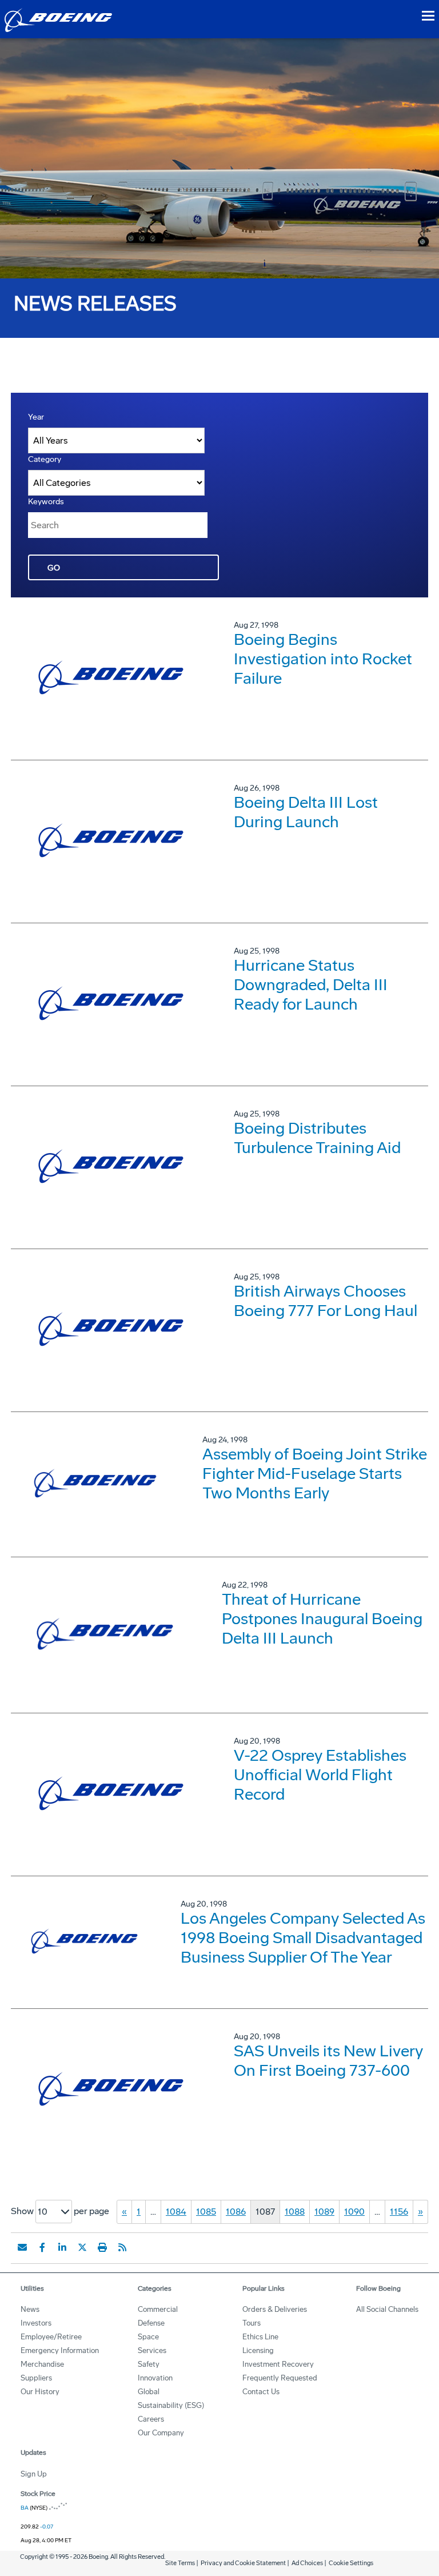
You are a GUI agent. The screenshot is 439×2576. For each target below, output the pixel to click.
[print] (102, 2247)
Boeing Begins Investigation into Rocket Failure (323, 659)
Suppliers (36, 2378)
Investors (36, 2323)
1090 (354, 2212)
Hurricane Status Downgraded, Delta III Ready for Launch (311, 985)
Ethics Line (260, 2337)
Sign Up (34, 2474)
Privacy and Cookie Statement (243, 2563)
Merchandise (42, 2364)
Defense (151, 2323)
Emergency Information (60, 2350)
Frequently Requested (280, 2378)
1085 (206, 2212)
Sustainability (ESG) (171, 2405)
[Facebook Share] (42, 2247)
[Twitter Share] (82, 2247)
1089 (324, 2212)
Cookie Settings (351, 2563)
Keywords (46, 502)
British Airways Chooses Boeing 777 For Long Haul (326, 1301)
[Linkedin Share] (62, 2247)
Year (36, 417)
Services (152, 2350)
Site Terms (180, 2563)
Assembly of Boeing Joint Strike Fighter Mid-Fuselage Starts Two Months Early (315, 1474)
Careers (151, 2419)
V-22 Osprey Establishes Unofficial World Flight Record (320, 1775)
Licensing (258, 2350)
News (30, 2309)
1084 (176, 2212)
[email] (22, 2247)
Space (148, 2337)
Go (54, 568)
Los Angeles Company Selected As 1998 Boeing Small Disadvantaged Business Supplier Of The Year (303, 1938)
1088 (295, 2212)
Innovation (155, 2378)
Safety (149, 2364)
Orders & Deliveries (275, 2309)
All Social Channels (387, 2309)
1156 (399, 2212)
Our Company (161, 2433)
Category (45, 459)
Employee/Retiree (51, 2337)
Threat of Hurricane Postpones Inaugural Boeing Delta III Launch (322, 1619)
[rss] (122, 2247)
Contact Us (261, 2392)
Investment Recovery (278, 2364)
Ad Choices (307, 2563)
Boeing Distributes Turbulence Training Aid (317, 1138)
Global (149, 2392)
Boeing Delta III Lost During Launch (306, 812)
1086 (236, 2212)
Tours (252, 2323)
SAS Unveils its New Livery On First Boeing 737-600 (328, 2061)
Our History (40, 2392)
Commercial (158, 2309)
